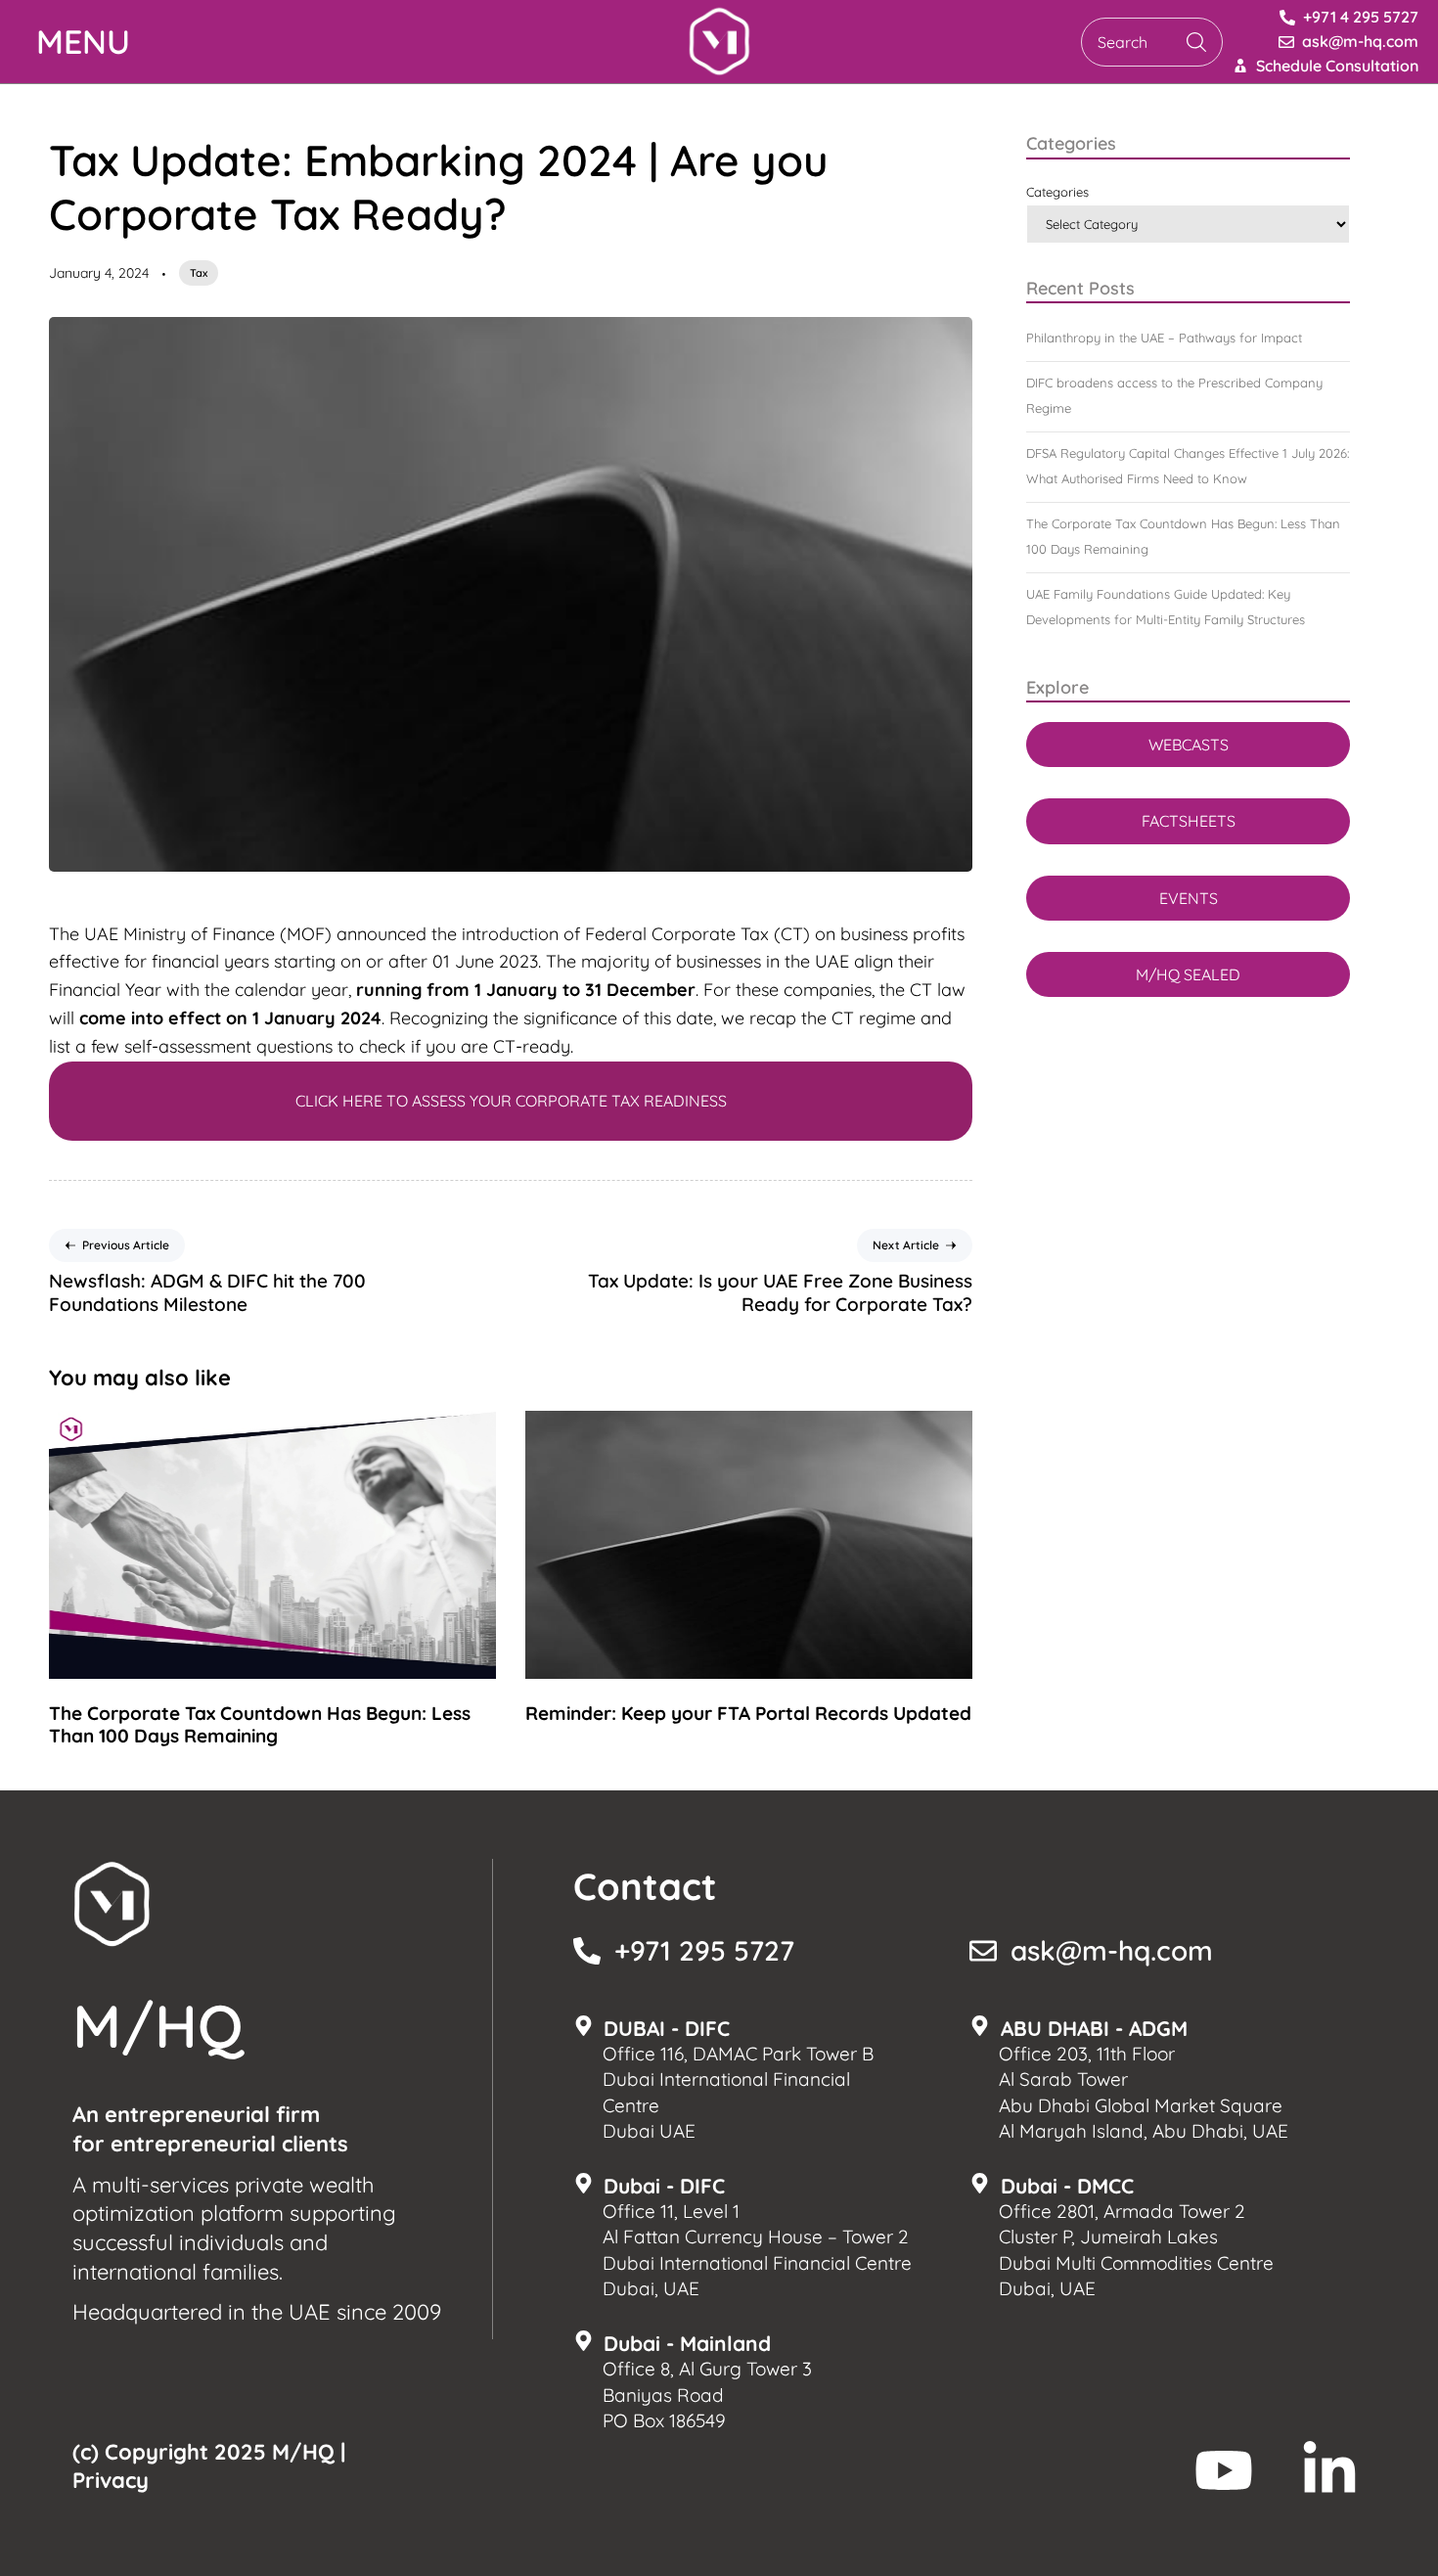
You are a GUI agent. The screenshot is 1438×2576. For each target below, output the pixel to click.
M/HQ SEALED (1188, 974)
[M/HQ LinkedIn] (1329, 2470)
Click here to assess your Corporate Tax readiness (511, 1101)
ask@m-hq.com (1112, 1950)
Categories (1057, 192)
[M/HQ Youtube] (1224, 2470)
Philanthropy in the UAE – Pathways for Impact (1164, 338)
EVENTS (1189, 898)
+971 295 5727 (704, 1950)
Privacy (111, 2480)
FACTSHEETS (1189, 821)
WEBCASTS (1189, 745)
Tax (199, 273)
